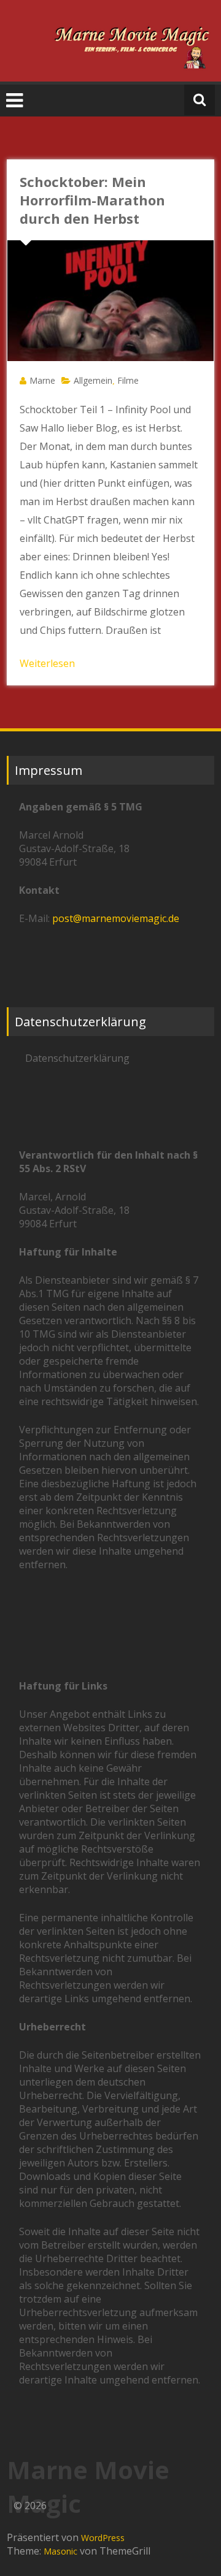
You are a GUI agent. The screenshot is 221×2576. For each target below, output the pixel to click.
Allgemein (93, 380)
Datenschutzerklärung (77, 1058)
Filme (128, 380)
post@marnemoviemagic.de (116, 918)
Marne (42, 380)
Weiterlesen (47, 663)
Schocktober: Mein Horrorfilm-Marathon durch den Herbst (92, 200)
